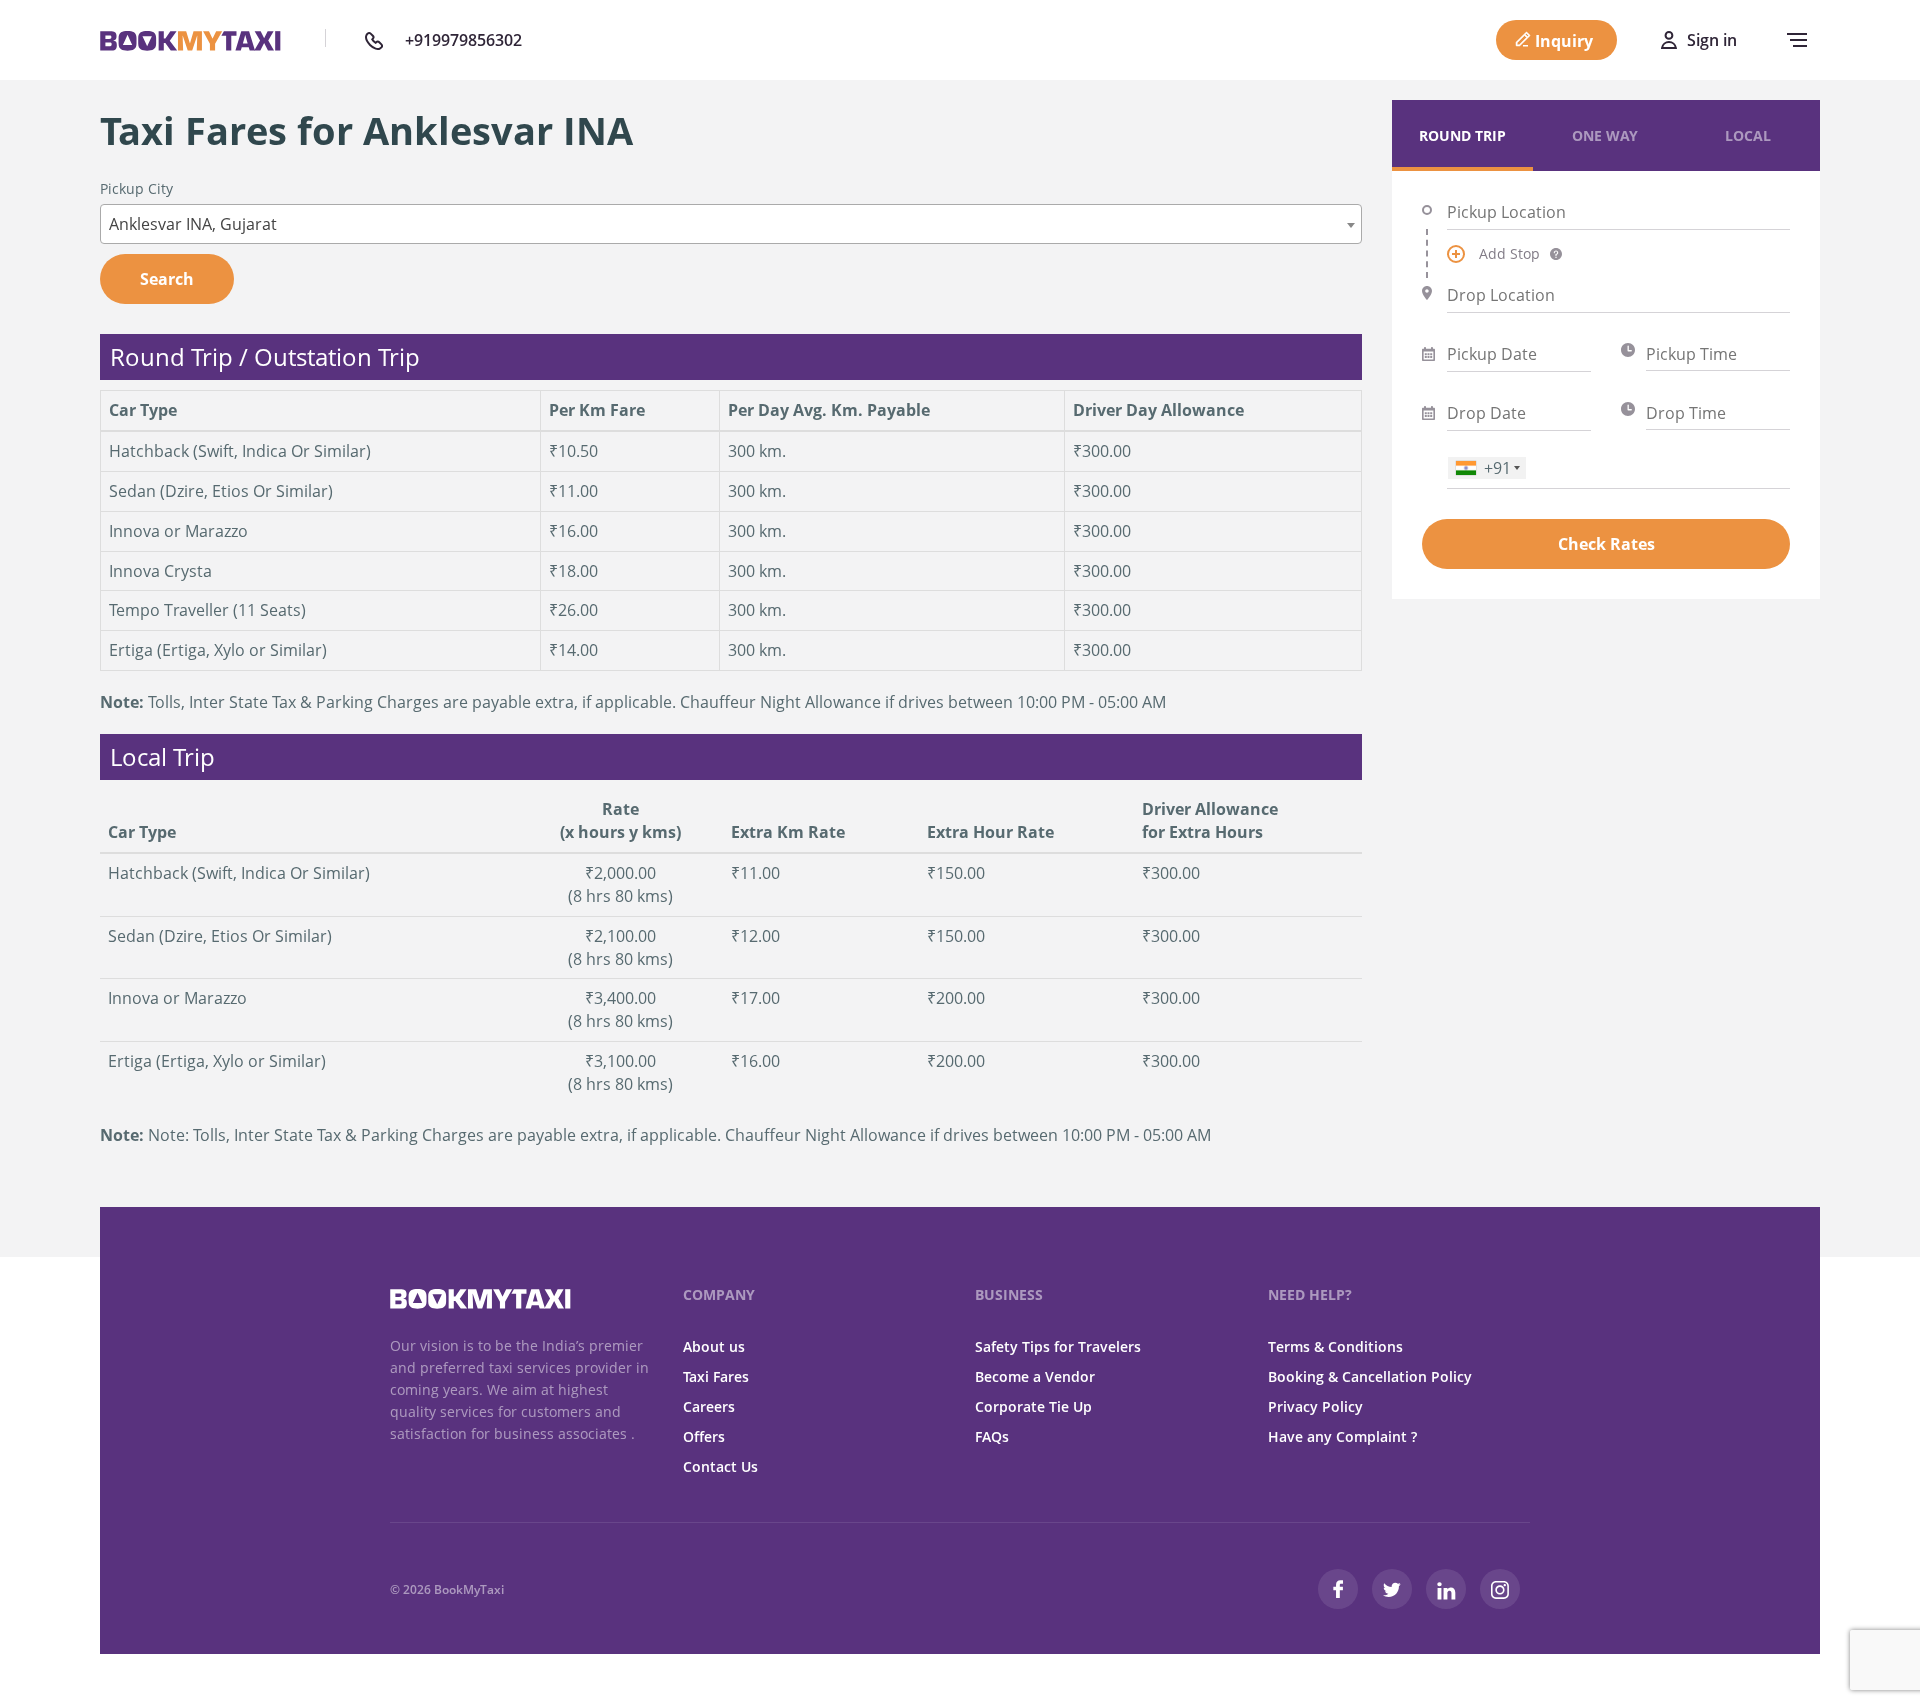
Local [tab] (1748, 135)
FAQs (992, 1436)
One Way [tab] (1605, 135)
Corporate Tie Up (1033, 1406)
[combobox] (731, 224)
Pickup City (136, 188)
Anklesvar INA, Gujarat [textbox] (193, 224)
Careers (709, 1406)
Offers (704, 1436)
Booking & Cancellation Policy (1370, 1376)
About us (714, 1346)
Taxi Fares (716, 1376)
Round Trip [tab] (1462, 135)
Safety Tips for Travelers (1058, 1346)
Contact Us (720, 1466)
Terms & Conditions (1335, 1346)
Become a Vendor (1035, 1376)
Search (167, 279)
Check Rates (1606, 544)
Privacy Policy (1315, 1406)
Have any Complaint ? (1342, 1436)
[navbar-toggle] (1792, 40)
